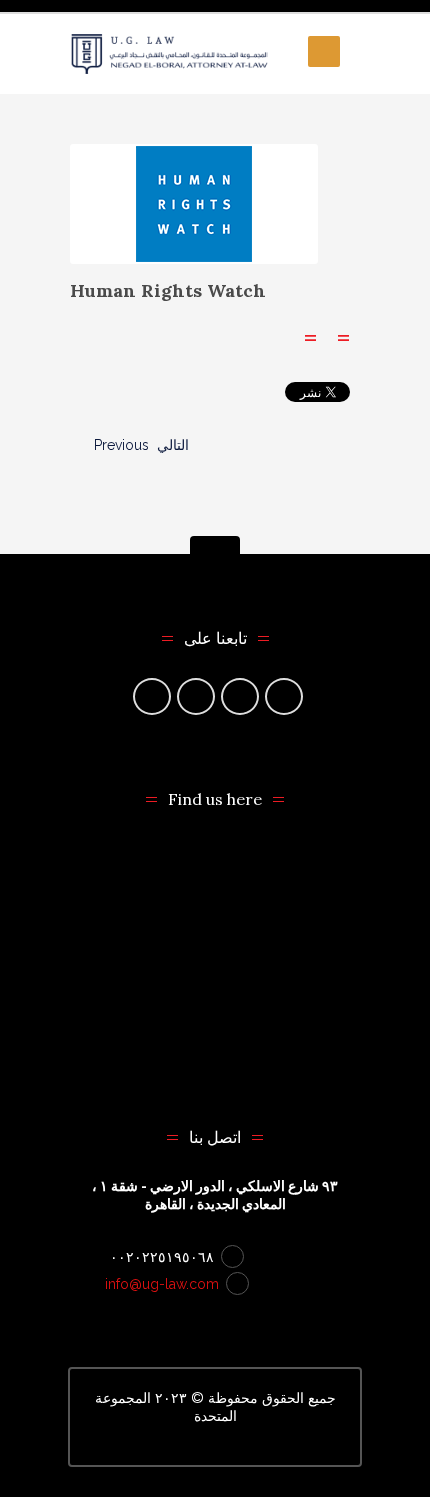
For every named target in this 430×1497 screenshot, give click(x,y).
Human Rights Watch (168, 290)
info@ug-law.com (162, 1284)
